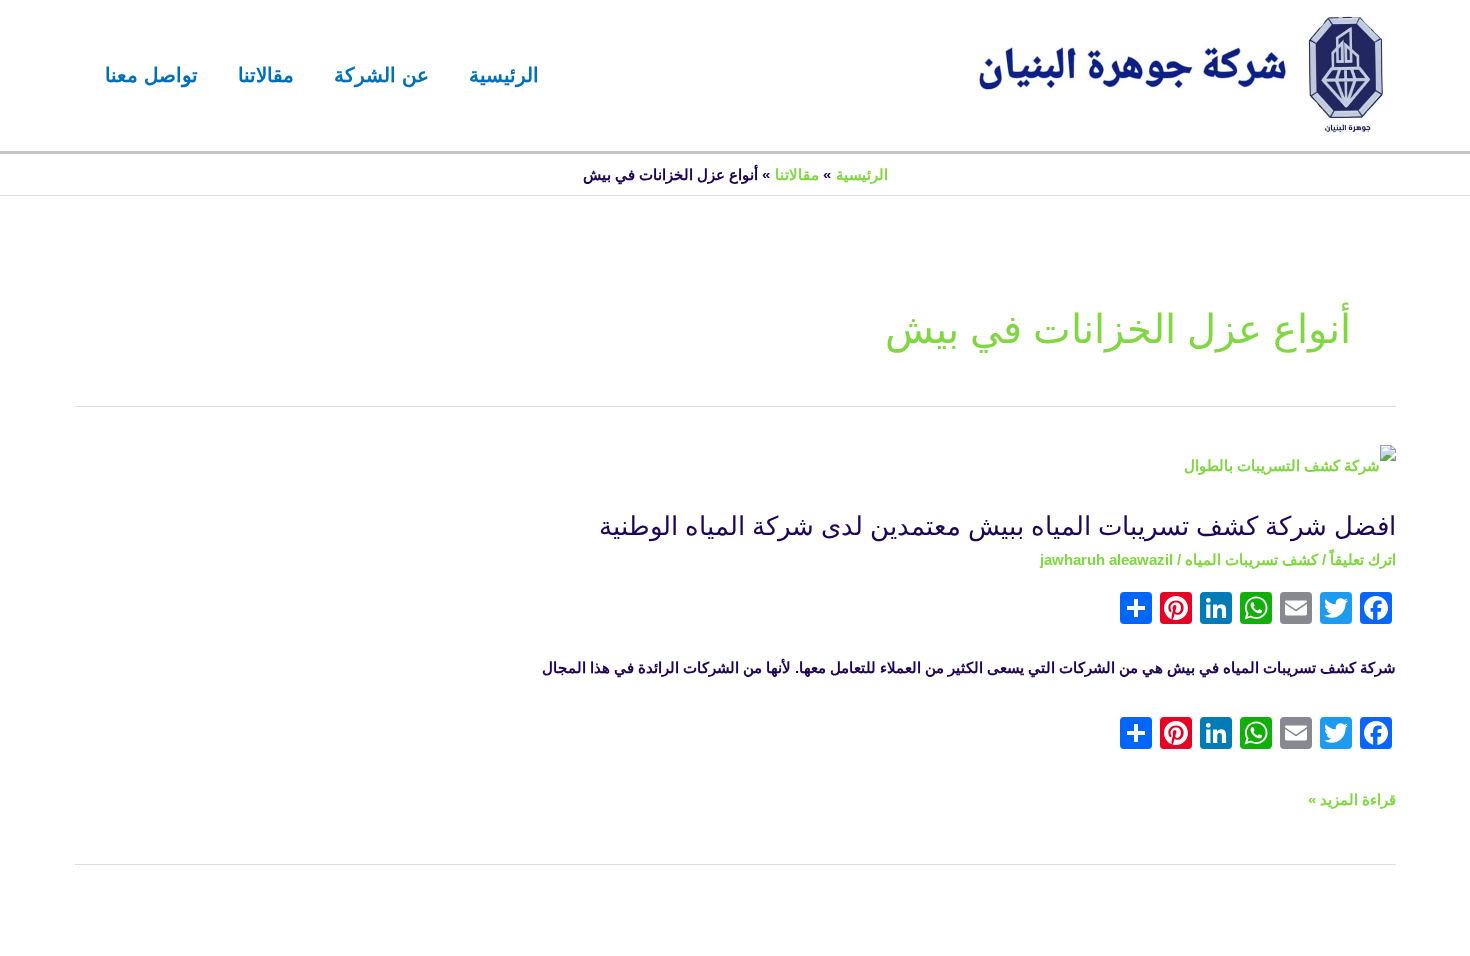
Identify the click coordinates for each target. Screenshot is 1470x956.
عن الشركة (381, 75)
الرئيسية (504, 75)
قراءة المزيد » (1352, 800)
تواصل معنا (151, 75)
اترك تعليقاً (1363, 559)
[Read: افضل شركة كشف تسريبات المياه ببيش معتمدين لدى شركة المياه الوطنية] (1290, 464)
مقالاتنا (266, 75)
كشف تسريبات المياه (1251, 559)
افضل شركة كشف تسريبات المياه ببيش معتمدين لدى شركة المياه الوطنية (997, 526)
